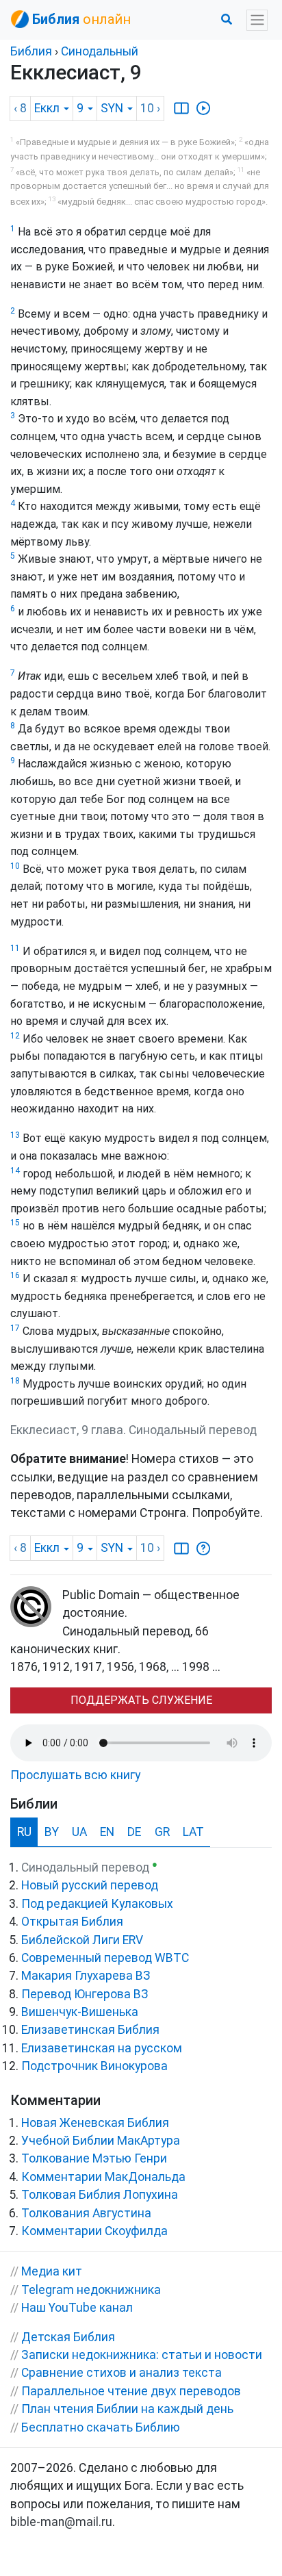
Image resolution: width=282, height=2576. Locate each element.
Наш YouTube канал (77, 2308)
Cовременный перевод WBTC (105, 1958)
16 (15, 1275)
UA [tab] (79, 1832)
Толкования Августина (86, 2213)
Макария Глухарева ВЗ (86, 1976)
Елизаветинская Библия (90, 2030)
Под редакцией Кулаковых (97, 1904)
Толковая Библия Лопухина (100, 2195)
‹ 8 (20, 108)
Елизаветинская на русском (102, 2048)
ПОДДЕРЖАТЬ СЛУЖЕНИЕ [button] (141, 1700)
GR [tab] (162, 1832)
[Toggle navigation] (257, 20)
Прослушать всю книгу (75, 1775)
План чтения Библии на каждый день (127, 2409)
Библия (31, 51)
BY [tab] (52, 1832)
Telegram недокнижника (91, 2290)
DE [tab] (134, 1832)
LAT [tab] (193, 1832)
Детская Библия (68, 2337)
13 (15, 1135)
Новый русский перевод (90, 1885)
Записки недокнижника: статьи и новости (142, 2355)
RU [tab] (24, 1832)
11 (15, 948)
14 (15, 1171)
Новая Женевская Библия (95, 2123)
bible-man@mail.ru (61, 2522)
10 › (150, 108)
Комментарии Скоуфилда (94, 2231)
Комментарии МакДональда (103, 2177)
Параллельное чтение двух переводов (131, 2391)
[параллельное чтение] (181, 108)
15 (15, 1223)
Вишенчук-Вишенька (80, 2012)
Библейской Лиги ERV (82, 1940)
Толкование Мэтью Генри (94, 2158)
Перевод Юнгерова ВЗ (85, 1994)
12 (15, 1036)
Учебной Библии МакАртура (101, 2141)
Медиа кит (52, 2271)
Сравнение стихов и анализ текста (121, 2373)
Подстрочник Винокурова (94, 2066)
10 (15, 866)
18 (15, 1381)
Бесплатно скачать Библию (101, 2427)
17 (15, 1328)
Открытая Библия (72, 1922)
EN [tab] (107, 1832)
